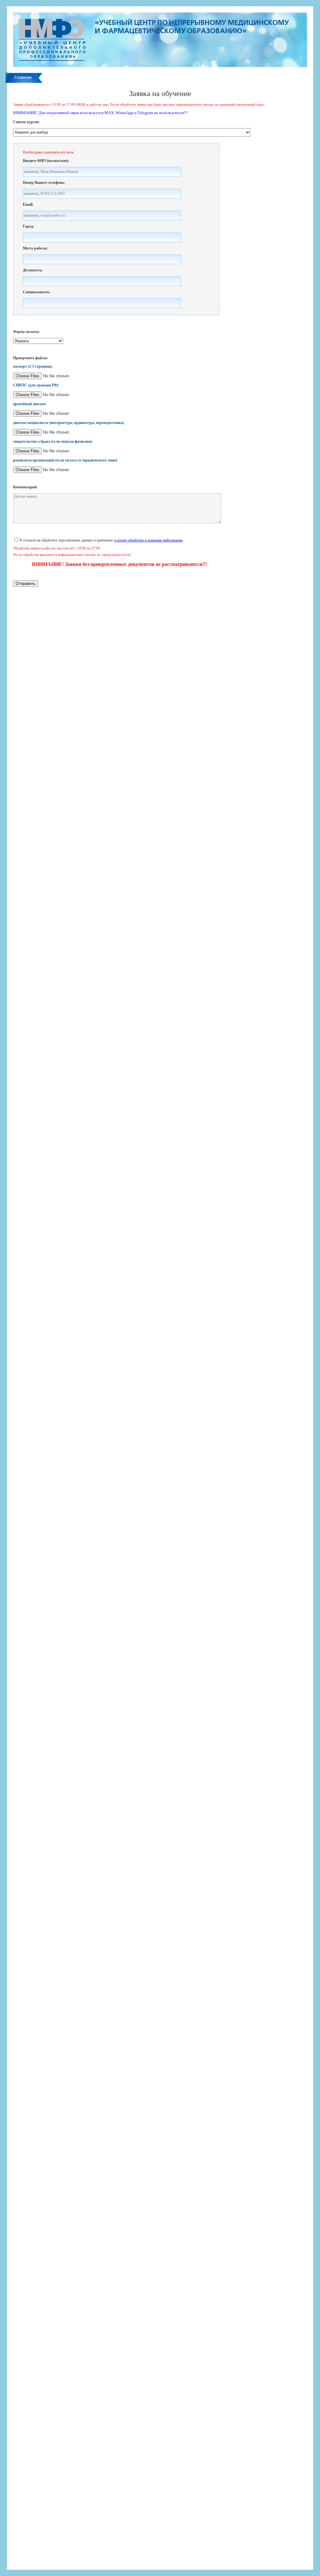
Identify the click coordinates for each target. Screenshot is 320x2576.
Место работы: (35, 248)
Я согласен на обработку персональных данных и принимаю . (101, 540)
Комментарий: (25, 487)
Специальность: (37, 292)
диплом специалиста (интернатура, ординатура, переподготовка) (68, 423)
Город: (28, 226)
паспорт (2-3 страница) (33, 366)
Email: (28, 204)
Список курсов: (26, 122)
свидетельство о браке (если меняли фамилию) (53, 441)
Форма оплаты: (26, 332)
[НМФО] (160, 66)
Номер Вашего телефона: (44, 183)
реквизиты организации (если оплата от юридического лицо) (65, 460)
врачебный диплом (29, 404)
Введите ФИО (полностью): (46, 161)
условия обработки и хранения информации (148, 540)
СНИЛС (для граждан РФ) (36, 385)
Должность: (33, 270)
